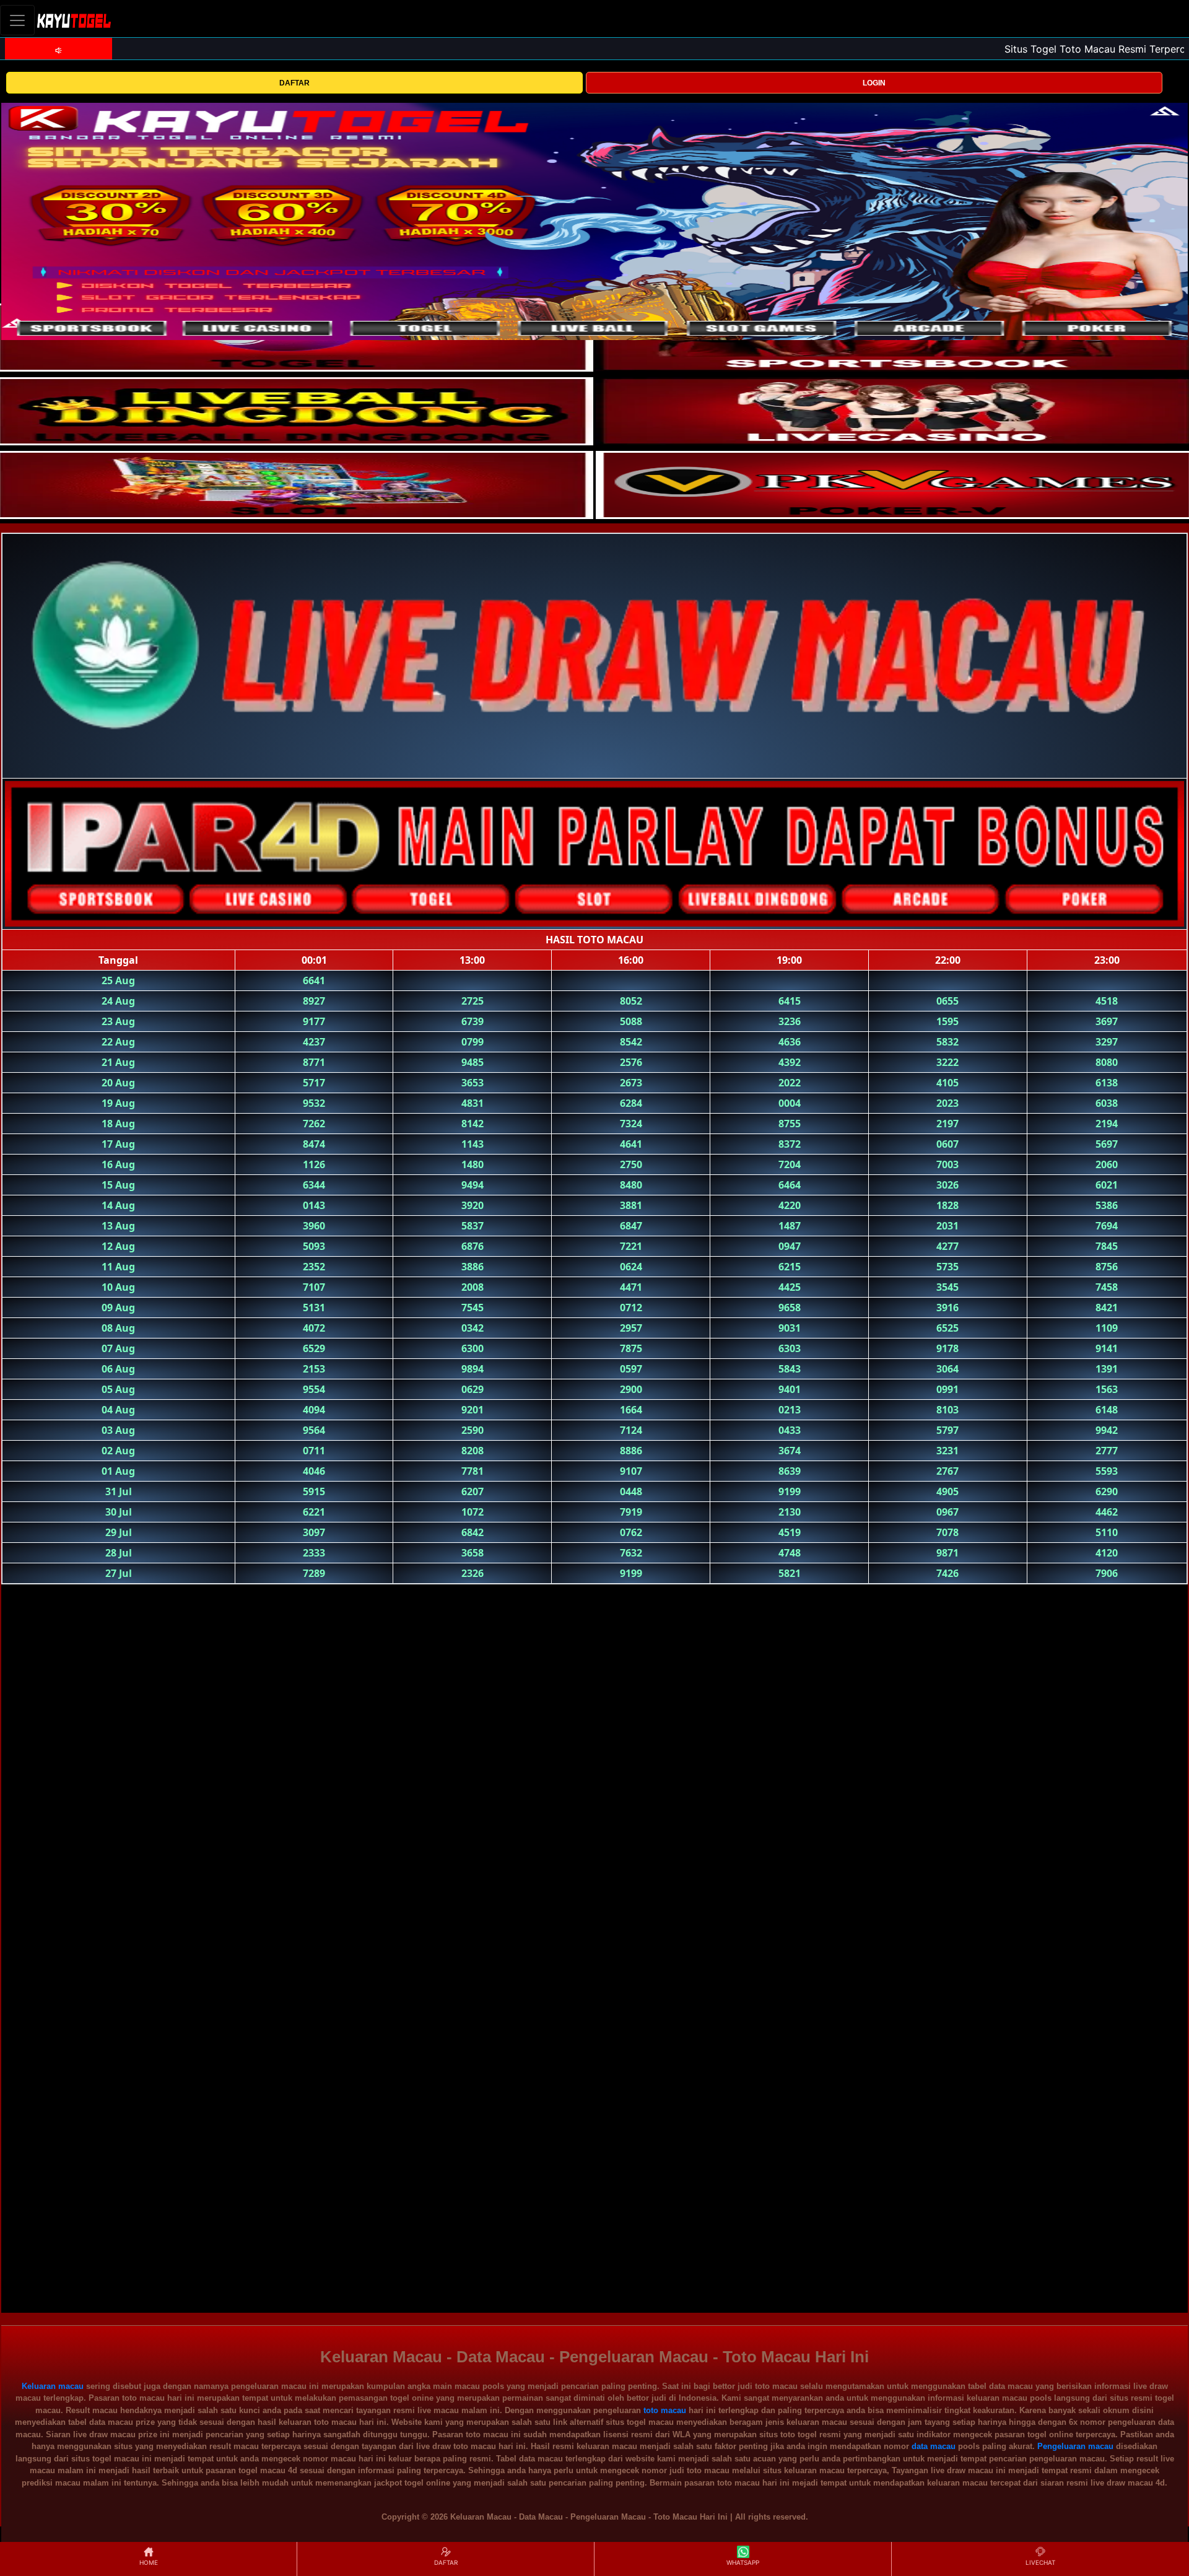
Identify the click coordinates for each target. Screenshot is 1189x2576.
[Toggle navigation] (17, 20)
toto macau (665, 2410)
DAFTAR (294, 83)
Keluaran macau (53, 2386)
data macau (934, 2446)
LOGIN (874, 83)
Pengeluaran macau (1075, 2446)
